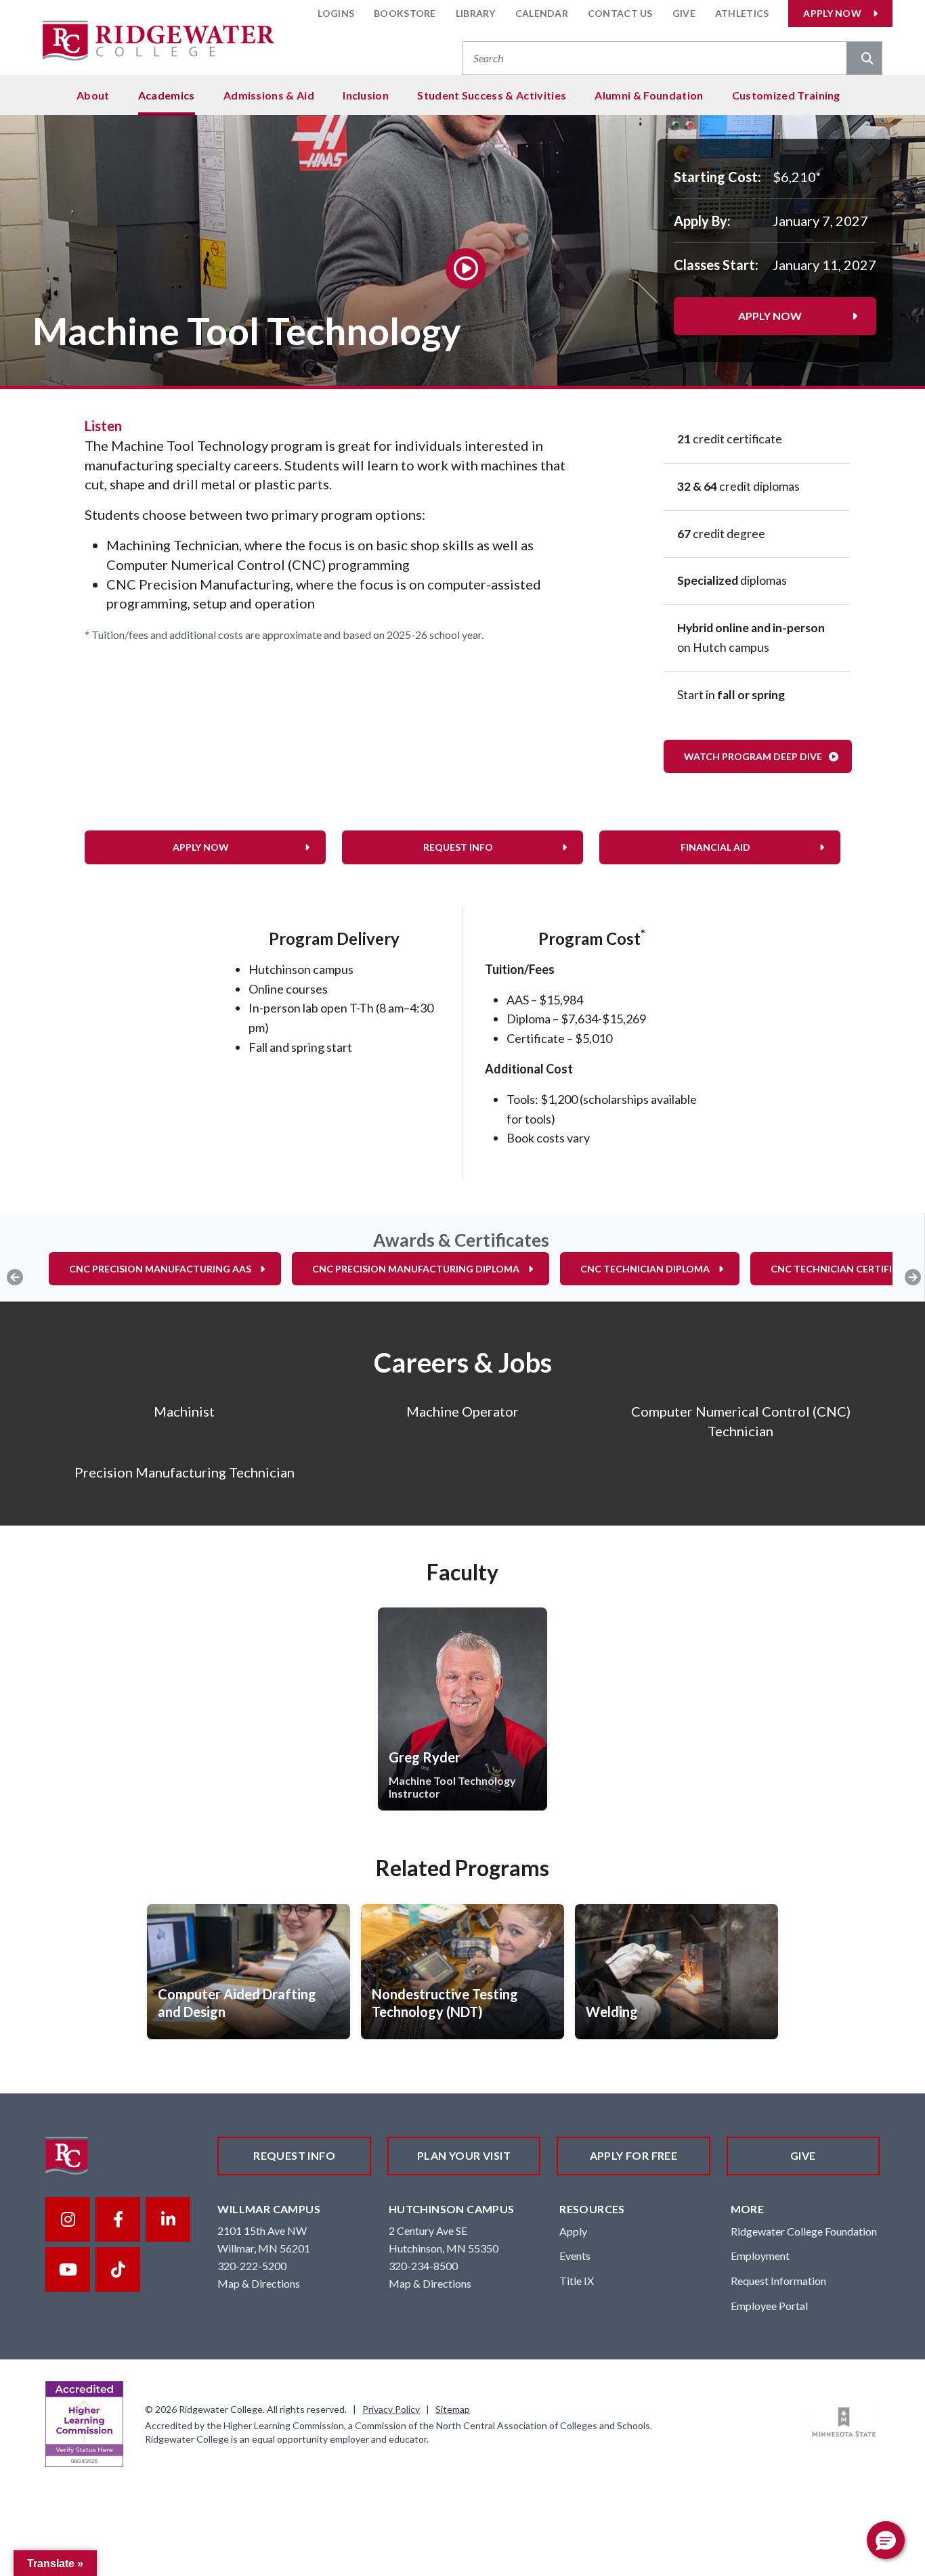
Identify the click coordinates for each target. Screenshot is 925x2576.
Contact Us (620, 13)
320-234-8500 (423, 2266)
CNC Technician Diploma (645, 1269)
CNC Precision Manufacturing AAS (160, 1269)
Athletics (742, 13)
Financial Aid (715, 847)
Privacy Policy (391, 2409)
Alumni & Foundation (649, 95)
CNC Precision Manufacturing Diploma (416, 1269)
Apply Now (832, 13)
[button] (886, 2540)
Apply (573, 2231)
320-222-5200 (252, 2266)
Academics (167, 95)
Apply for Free (634, 2155)
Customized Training (786, 95)
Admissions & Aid (269, 95)
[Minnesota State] (844, 2422)
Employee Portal (769, 2306)
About (93, 95)
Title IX (577, 2281)
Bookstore (405, 13)
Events (575, 2256)
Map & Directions (259, 2283)
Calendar (542, 13)
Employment (760, 2256)
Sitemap (453, 2409)
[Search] (864, 60)
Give (684, 13)
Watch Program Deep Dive (753, 756)
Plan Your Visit (464, 2155)
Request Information (778, 2281)
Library (476, 13)
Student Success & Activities (492, 95)
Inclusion (366, 95)
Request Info (458, 847)
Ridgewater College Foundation (804, 2231)
